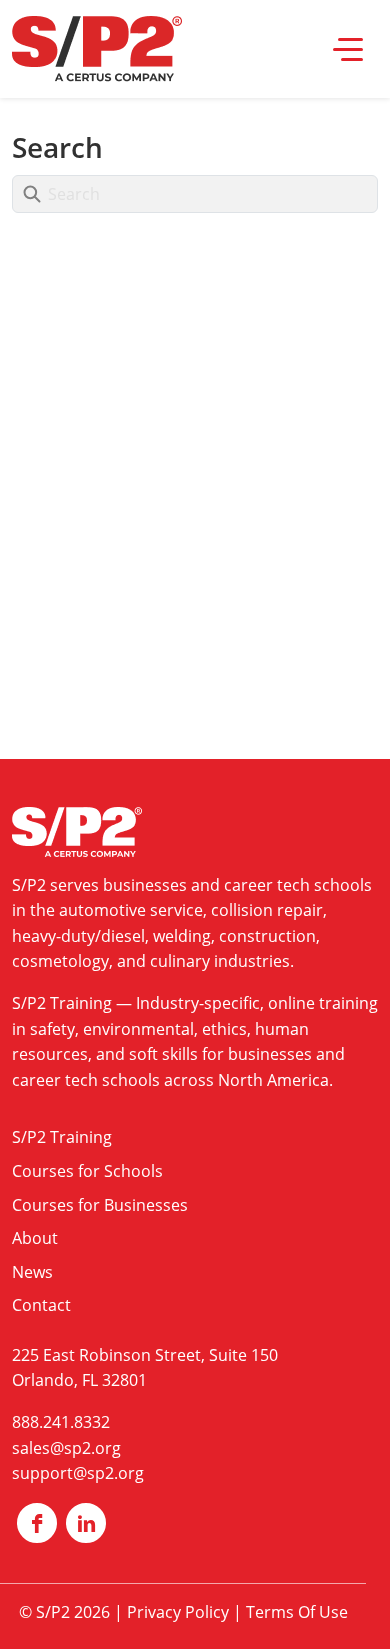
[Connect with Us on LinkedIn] (86, 1523)
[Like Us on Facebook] (37, 1523)
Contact (41, 1305)
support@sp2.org (78, 1473)
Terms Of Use (297, 1612)
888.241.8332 (61, 1422)
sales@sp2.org (66, 1448)
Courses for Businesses (100, 1205)
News (32, 1272)
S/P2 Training (62, 1003)
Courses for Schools (87, 1171)
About (35, 1238)
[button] (348, 49)
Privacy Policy (178, 1612)
